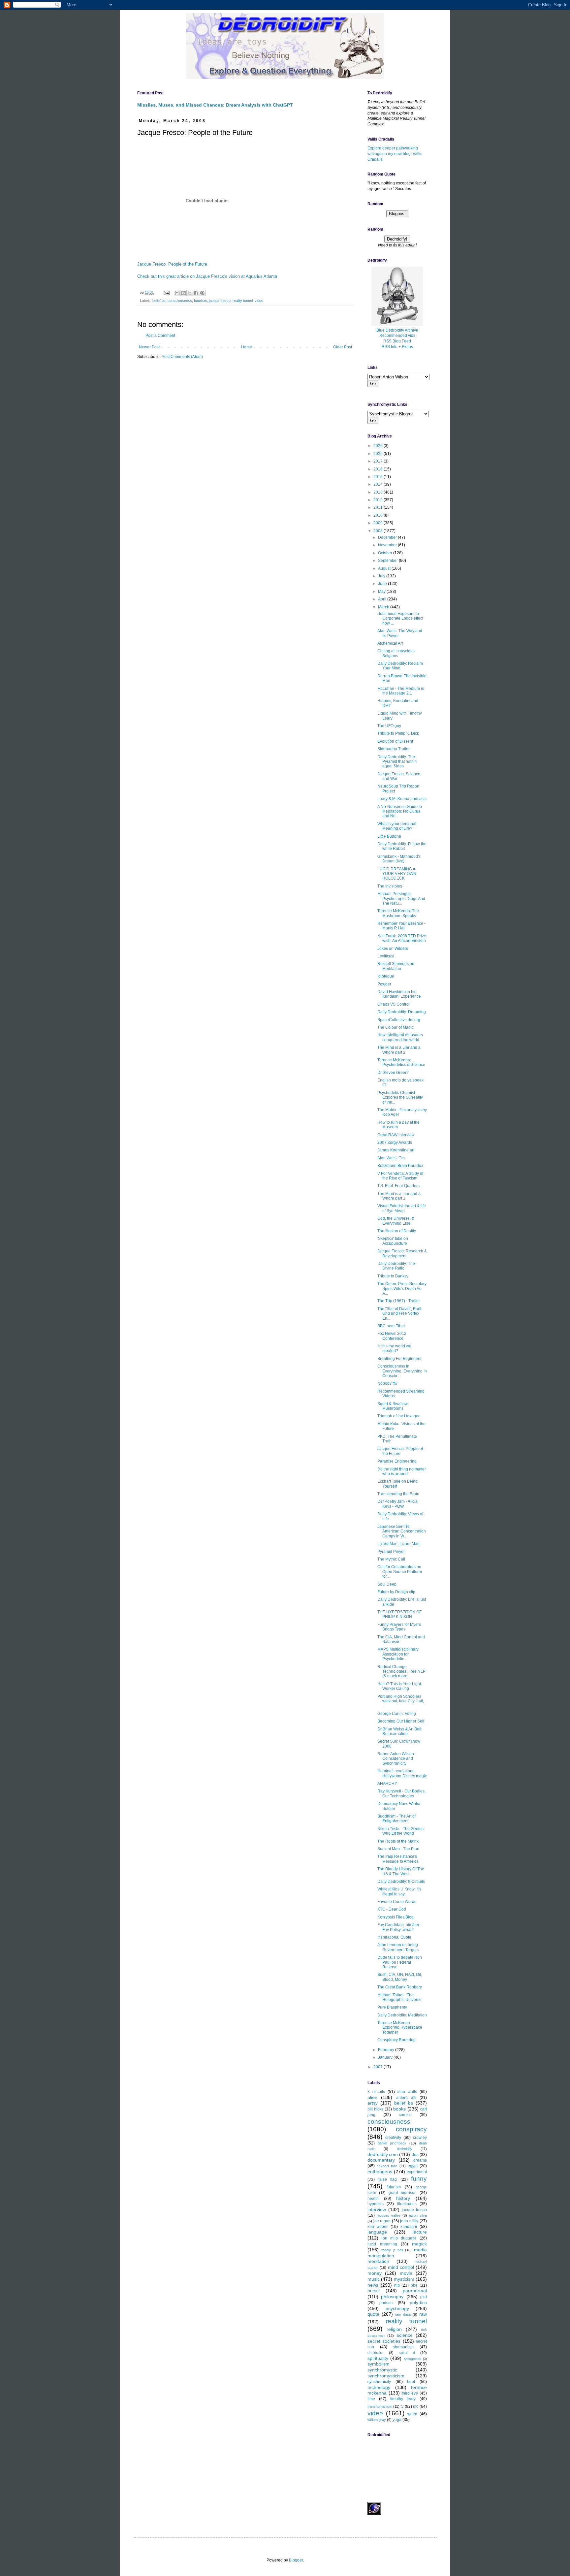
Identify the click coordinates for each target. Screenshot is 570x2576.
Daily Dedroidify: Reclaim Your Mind (400, 666)
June (383, 584)
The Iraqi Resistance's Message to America (398, 1859)
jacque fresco (220, 301)
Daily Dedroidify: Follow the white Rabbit (402, 846)
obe (414, 2285)
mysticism (404, 2279)
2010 (379, 515)
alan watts (407, 2092)
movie (406, 2273)
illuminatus (407, 2204)
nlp (397, 2285)
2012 (379, 500)
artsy (373, 2103)
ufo (416, 2406)
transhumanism (380, 2406)
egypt (413, 2166)
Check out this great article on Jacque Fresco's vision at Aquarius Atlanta (207, 276)
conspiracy (411, 2129)
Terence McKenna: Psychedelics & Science (401, 1062)
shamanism (403, 2347)
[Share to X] (190, 293)
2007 (379, 2067)
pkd (424, 2297)
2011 (379, 507)
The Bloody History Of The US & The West (401, 1871)
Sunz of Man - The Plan (398, 1849)
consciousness (180, 301)
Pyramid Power (391, 1552)
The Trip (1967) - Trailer (399, 1301)
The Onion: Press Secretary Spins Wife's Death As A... (402, 1288)
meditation (378, 2261)
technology (379, 2387)
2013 (379, 492)
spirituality (378, 2358)
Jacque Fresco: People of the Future (172, 264)
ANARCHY (387, 1784)
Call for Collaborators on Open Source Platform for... (400, 1572)
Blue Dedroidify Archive (397, 330)
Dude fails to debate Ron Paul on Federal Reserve (400, 1962)
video (259, 301)
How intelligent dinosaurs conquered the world (400, 1037)
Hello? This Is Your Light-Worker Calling (400, 1686)
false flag (388, 2179)
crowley (420, 2138)
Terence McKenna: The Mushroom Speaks (398, 913)
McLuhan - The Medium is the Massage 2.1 (401, 691)
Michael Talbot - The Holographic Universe (399, 1997)
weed (412, 2414)
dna (415, 2155)
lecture (420, 2232)
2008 (379, 531)
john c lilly (409, 2221)
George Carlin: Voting (397, 1714)
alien (372, 2097)
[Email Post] (166, 292)
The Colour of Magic (396, 1027)
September (388, 561)
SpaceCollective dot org (399, 1020)
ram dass (403, 2314)
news (373, 2285)
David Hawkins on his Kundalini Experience (399, 994)
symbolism (379, 2364)
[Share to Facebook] (196, 293)
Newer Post (149, 347)
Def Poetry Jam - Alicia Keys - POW (397, 1504)
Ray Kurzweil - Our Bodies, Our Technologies (401, 1793)
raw (423, 2314)
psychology (397, 2308)
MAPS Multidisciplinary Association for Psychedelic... (398, 1654)
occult (374, 2291)
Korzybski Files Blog (396, 1917)
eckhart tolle (387, 2166)
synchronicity (379, 2382)
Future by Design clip (396, 1592)
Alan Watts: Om (391, 1158)
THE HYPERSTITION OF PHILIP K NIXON (399, 1614)
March (384, 607)
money (375, 2273)
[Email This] (177, 293)
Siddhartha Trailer (394, 749)
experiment (417, 2172)
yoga (397, 2420)
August (385, 568)
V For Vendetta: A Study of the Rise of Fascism (400, 1176)
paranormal (415, 2291)
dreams (420, 2160)
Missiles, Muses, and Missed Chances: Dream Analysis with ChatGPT (215, 105)
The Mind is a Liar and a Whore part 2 (399, 1050)
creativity (393, 2138)
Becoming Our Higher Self (401, 1721)
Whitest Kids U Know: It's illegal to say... (399, 1891)
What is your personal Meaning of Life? (397, 826)
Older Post (343, 347)
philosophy (392, 2297)
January (386, 2057)
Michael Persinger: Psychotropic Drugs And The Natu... (401, 899)
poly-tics (418, 2302)
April (383, 599)
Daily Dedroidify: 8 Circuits (401, 1882)
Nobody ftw (387, 1383)
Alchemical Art (390, 643)
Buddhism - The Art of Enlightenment (396, 1819)
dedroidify (405, 2149)
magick (419, 2244)
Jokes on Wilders (393, 949)
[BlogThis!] (183, 293)
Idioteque (386, 976)
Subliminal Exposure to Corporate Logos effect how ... (400, 618)
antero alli (406, 2098)
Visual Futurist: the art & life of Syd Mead (402, 1208)
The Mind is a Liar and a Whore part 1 (399, 1196)
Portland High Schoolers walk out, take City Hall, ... (401, 1701)
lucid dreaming (382, 2244)
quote (373, 2314)
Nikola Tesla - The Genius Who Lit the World (400, 1831)
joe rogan (382, 2221)
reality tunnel (243, 301)
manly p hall (392, 2250)
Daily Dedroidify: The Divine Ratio (396, 1266)
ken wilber (378, 2227)
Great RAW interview (396, 1135)
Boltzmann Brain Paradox (400, 1166)
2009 (379, 523)
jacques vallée (389, 2215)
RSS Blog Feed (397, 341)
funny (419, 2179)
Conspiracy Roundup (396, 2040)
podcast (386, 2303)
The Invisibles (390, 886)
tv (402, 2406)
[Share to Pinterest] (202, 293)
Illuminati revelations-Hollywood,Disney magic (402, 1773)
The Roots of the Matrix (398, 1841)
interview (377, 2209)
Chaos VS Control (394, 1004)
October (386, 553)
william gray (377, 2420)
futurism (200, 301)
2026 (379, 446)
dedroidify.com (383, 2154)
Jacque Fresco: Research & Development (402, 1253)
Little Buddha (389, 836)
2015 (379, 477)
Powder (384, 984)
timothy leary (403, 2399)
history (403, 2198)
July (382, 576)
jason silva (418, 2215)
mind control (401, 2267)
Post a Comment (160, 336)
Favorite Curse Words (397, 1902)
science (405, 2335)
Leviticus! (386, 956)
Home (247, 347)
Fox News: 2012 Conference (392, 1336)
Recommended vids (397, 336)
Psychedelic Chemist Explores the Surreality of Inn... (400, 1097)
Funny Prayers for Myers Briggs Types (399, 1627)
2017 (379, 461)
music (374, 2279)
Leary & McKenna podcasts (402, 799)
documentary (381, 2160)
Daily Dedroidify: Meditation (402, 2015)
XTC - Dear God (392, 1909)
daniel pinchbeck (392, 2143)
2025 (379, 454)
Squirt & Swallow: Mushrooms (393, 1406)
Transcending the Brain (398, 1494)
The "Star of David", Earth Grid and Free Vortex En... (400, 1314)
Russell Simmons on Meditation (396, 966)
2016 (379, 469)
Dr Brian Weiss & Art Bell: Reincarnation (400, 1731)
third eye (410, 2393)
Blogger (296, 2560)
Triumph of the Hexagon (399, 1416)
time (371, 2399)
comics (405, 2115)
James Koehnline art (396, 1150)
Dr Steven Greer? (393, 1073)
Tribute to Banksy (393, 1276)
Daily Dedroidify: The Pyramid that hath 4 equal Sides (397, 762)
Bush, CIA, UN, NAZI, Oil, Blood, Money (400, 1977)
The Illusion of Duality (397, 1231)
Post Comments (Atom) (182, 357)
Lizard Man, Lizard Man (398, 1544)
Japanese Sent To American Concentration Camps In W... (402, 1531)
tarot (411, 2382)
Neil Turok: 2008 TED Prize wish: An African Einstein (402, 938)
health (373, 2199)
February (387, 2050)
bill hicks (375, 2109)
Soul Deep (387, 1584)
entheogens (380, 2172)
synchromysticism (386, 2376)
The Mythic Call (391, 1559)
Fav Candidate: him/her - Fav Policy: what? (399, 1927)
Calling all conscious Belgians (396, 653)
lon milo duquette (399, 2238)
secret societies (384, 2341)
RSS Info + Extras (397, 347)
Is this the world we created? (394, 1348)
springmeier (412, 2359)
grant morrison (403, 2193)
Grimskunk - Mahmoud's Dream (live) (399, 859)
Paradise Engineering (397, 1461)
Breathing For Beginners (399, 1359)
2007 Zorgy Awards (395, 1143)
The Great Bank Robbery (400, 1987)
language (377, 2232)
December (388, 537)
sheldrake (375, 2353)
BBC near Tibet (391, 1326)
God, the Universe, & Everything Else (396, 1221)
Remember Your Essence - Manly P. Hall (401, 926)
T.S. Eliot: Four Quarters (398, 1186)
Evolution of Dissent (395, 741)
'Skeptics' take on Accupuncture (393, 1241)
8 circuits (376, 2092)
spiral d (407, 2353)
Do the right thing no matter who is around (402, 1471)
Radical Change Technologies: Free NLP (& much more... (401, 1672)
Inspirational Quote (394, 1937)
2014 (379, 484)
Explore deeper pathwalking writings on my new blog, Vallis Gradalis (395, 154)
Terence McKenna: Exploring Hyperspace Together (400, 2028)
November (388, 545)
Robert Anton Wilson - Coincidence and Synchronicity (397, 1759)
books (399, 2109)
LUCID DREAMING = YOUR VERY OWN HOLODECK (397, 874)
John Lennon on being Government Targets (398, 1947)
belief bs (159, 301)
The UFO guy (389, 726)
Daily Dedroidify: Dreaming (402, 1012)
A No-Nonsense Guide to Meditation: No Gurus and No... (400, 811)
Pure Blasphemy (392, 2007)
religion (394, 2329)
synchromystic (382, 2370)
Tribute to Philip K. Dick (398, 733)
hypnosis (376, 2204)
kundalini (409, 2227)
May (382, 592)
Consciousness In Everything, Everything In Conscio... (402, 1371)
